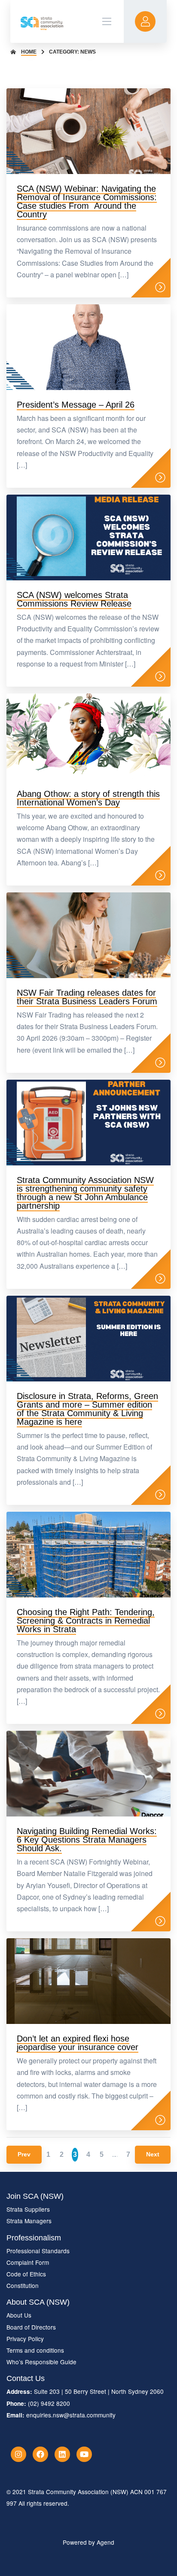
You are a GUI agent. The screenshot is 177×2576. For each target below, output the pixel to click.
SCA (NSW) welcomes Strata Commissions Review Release (74, 599)
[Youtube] (84, 2454)
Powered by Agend (88, 2542)
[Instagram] (18, 2454)
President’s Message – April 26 (76, 405)
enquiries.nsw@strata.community (71, 2415)
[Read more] (160, 287)
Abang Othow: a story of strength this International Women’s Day (88, 798)
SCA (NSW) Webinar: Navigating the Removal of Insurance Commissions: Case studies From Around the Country (87, 201)
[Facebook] (40, 2454)
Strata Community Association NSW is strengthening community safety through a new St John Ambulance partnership (85, 1193)
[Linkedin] (62, 2454)
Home (29, 52)
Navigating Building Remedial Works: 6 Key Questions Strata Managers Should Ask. (87, 1840)
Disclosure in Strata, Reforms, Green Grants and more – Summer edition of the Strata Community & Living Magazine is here (87, 1409)
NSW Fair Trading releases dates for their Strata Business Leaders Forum (87, 997)
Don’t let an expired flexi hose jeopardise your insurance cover (78, 2043)
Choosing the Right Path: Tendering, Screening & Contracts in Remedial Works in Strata (86, 1621)
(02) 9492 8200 (49, 2403)
